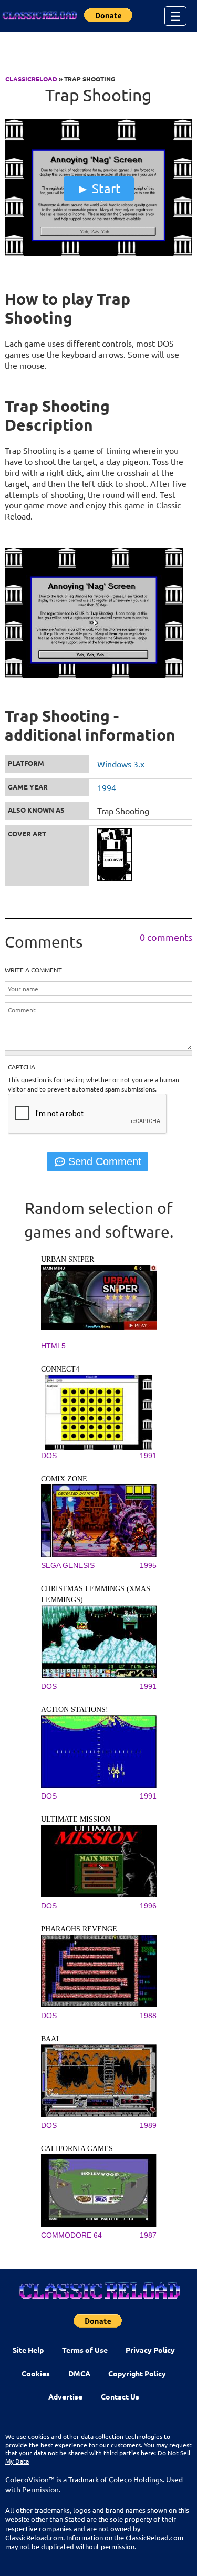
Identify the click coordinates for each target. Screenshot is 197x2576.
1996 (148, 1906)
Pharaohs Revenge (79, 1929)
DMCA (79, 2373)
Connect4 (60, 1369)
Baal (51, 2039)
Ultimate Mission (76, 1819)
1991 (148, 1456)
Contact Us (120, 2396)
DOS (49, 1456)
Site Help (28, 2350)
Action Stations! (75, 1710)
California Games (77, 2149)
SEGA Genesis (68, 1565)
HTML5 (53, 1346)
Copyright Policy (137, 2373)
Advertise (65, 2396)
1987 (148, 2235)
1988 (148, 2016)
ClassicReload (31, 79)
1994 (107, 787)
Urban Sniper (68, 1259)
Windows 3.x (121, 764)
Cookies (36, 2373)
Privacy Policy (150, 2350)
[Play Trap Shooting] (98, 253)
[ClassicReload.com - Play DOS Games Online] (39, 16)
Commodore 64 (71, 2235)
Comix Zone (64, 1479)
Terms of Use (85, 2350)
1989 (148, 2125)
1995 (148, 1565)
